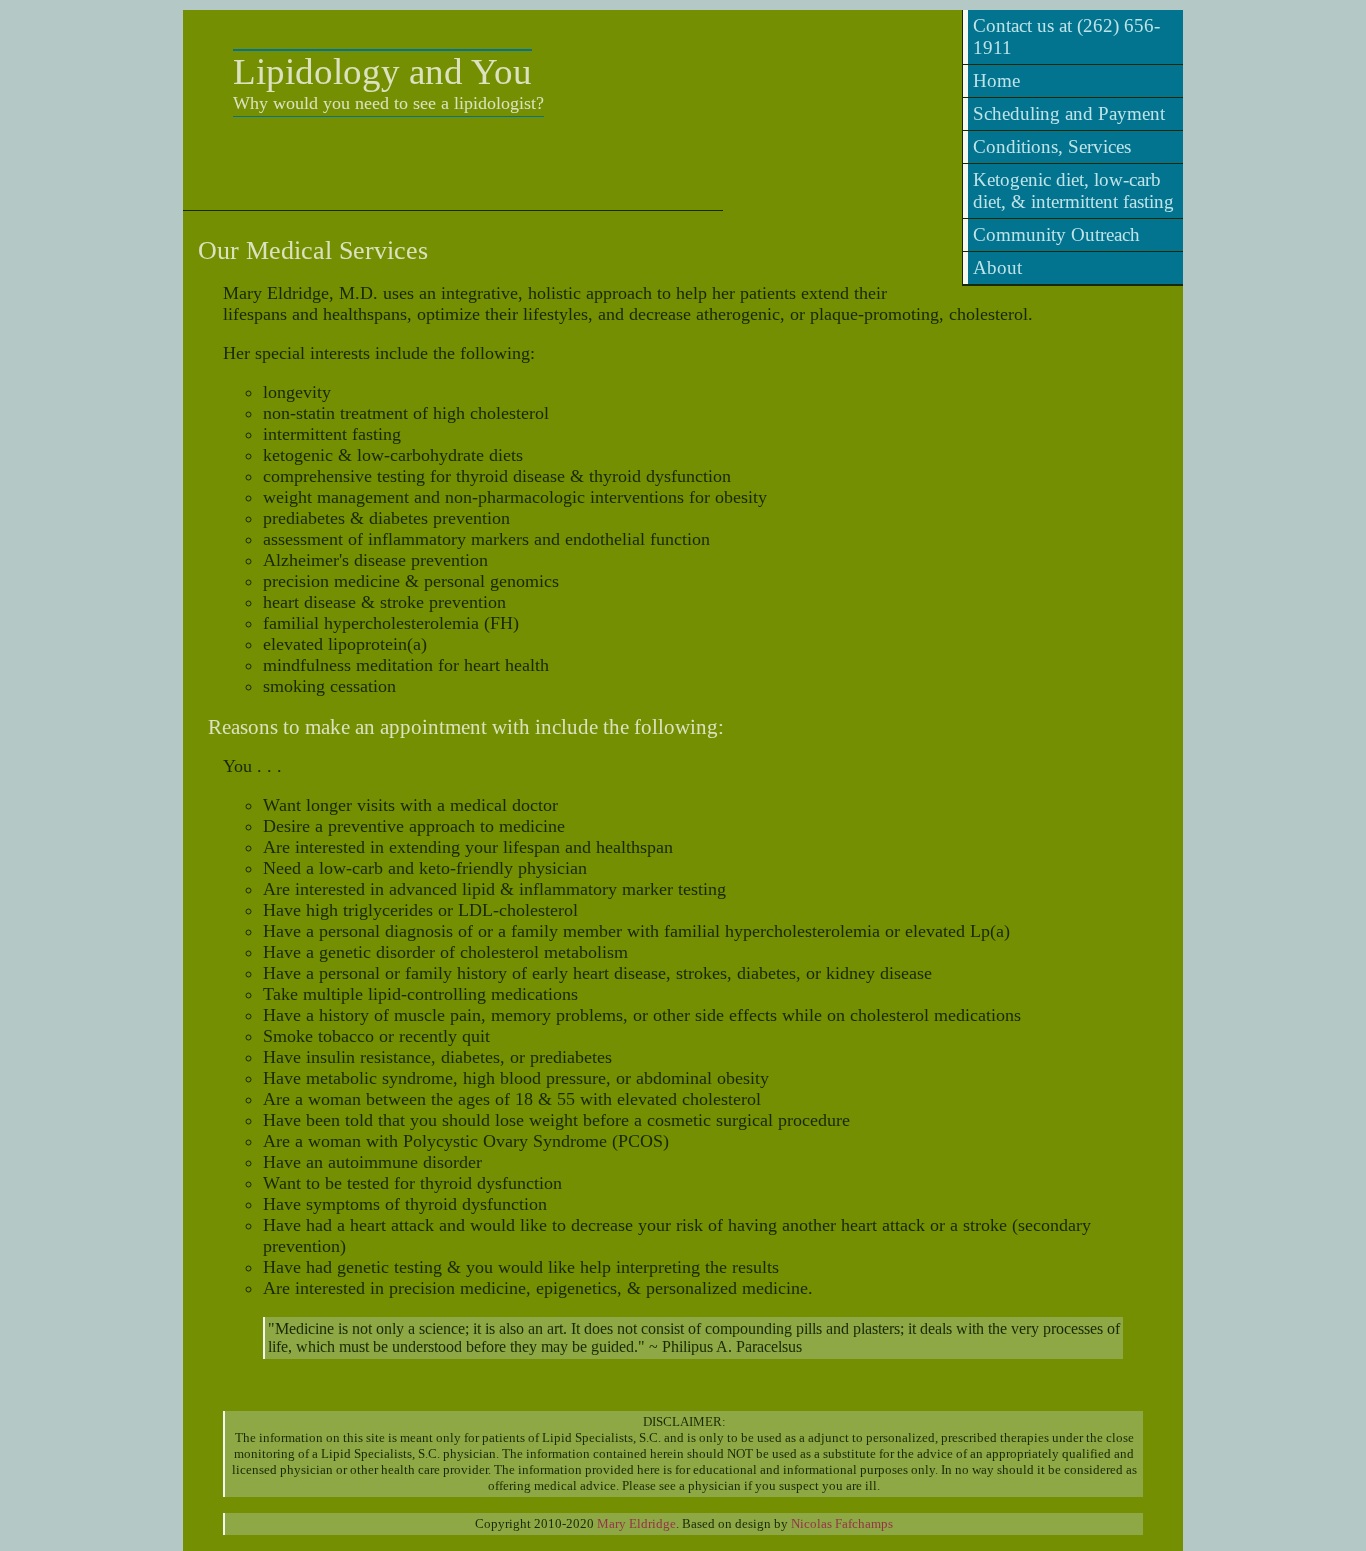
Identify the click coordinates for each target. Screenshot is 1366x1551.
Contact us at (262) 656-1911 (1066, 36)
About (997, 267)
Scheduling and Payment (1069, 113)
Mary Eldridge (636, 1523)
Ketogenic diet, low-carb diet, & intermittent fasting (1073, 190)
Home (996, 80)
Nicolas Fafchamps (842, 1523)
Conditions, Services (1052, 146)
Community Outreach (1056, 234)
